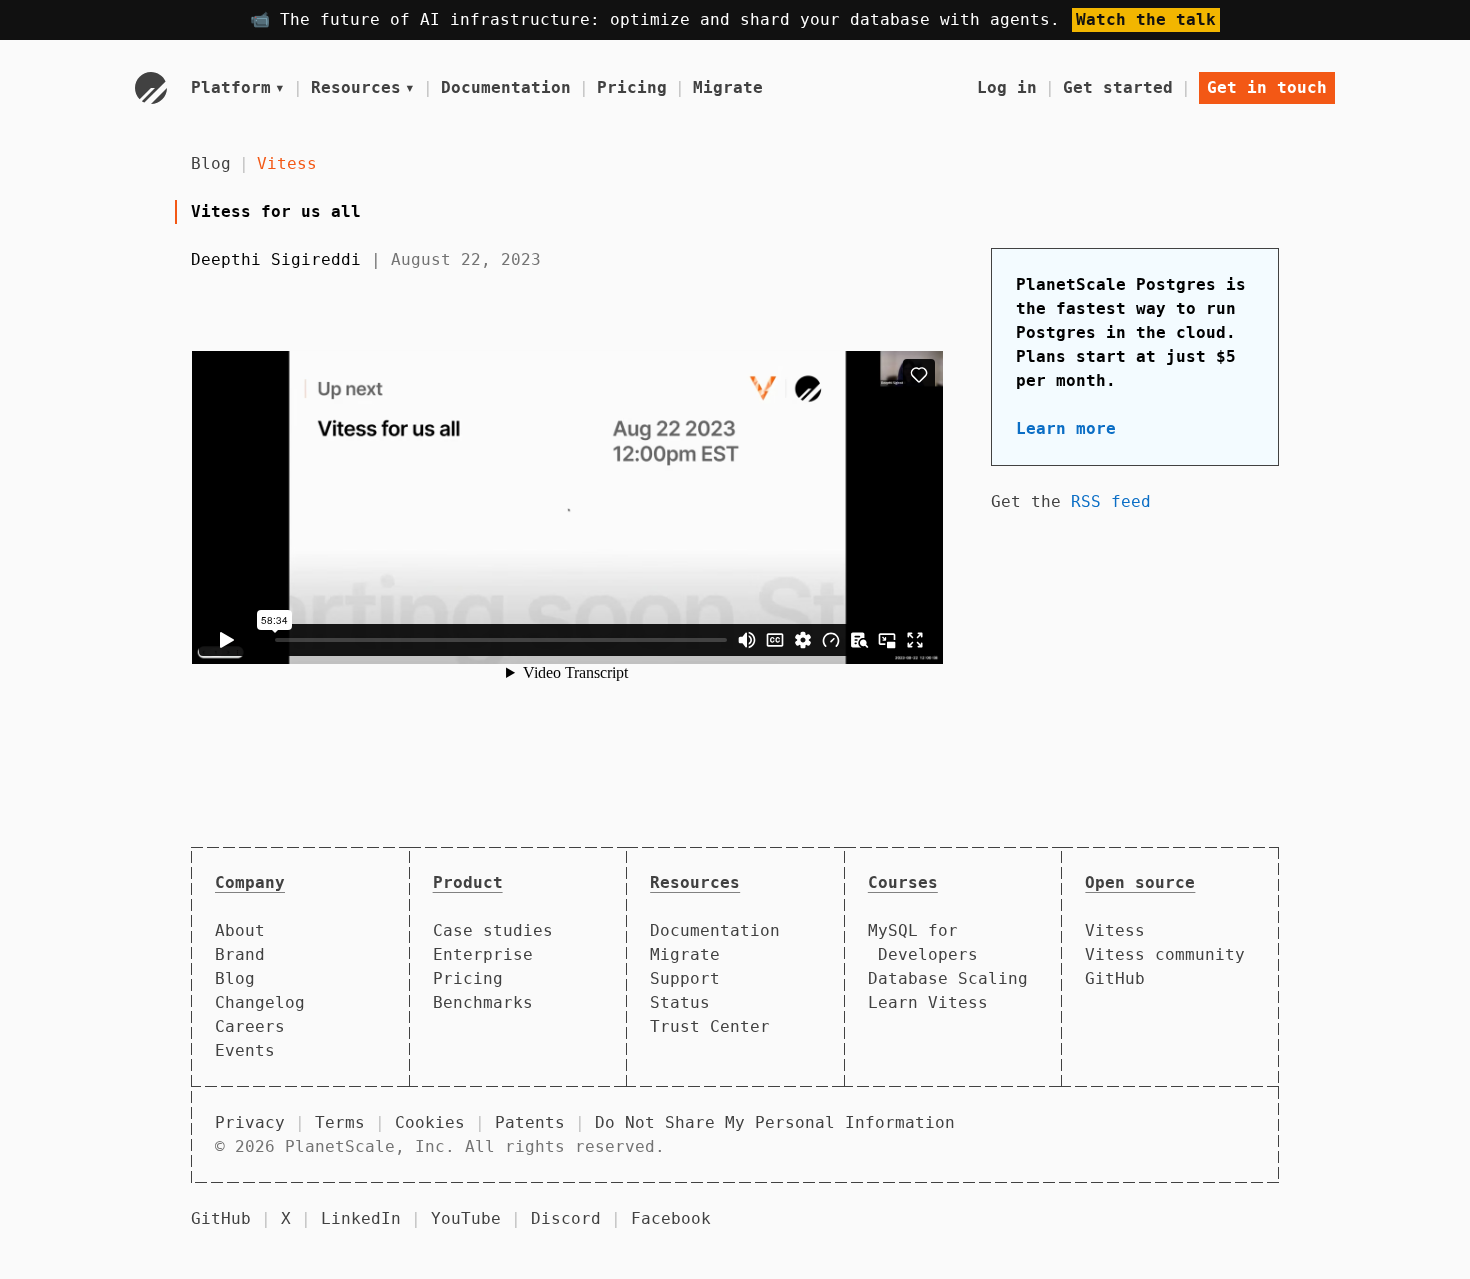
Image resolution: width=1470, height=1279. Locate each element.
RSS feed (1111, 501)
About (240, 930)
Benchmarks (483, 1002)
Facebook (671, 1218)
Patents (530, 1122)
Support (685, 978)
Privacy (250, 1122)
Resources (363, 87)
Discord (566, 1218)
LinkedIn (361, 1218)
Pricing (632, 87)
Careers (250, 1026)
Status (680, 1002)
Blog (211, 163)
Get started (1118, 87)
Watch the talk (1146, 19)
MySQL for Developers (923, 942)
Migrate (728, 87)
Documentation (506, 87)
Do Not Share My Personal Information (775, 1122)
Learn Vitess (928, 1002)
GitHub (1115, 978)
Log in (1007, 87)
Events (245, 1050)
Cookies (430, 1122)
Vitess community (1165, 954)
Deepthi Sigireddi (276, 259)
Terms (340, 1122)
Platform (238, 87)
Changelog (260, 1002)
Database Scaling (948, 978)
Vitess (287, 163)
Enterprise (483, 954)
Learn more (1066, 428)
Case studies (493, 930)
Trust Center (710, 1026)
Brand (240, 954)
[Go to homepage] (151, 88)
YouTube (466, 1218)
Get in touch (1267, 87)
